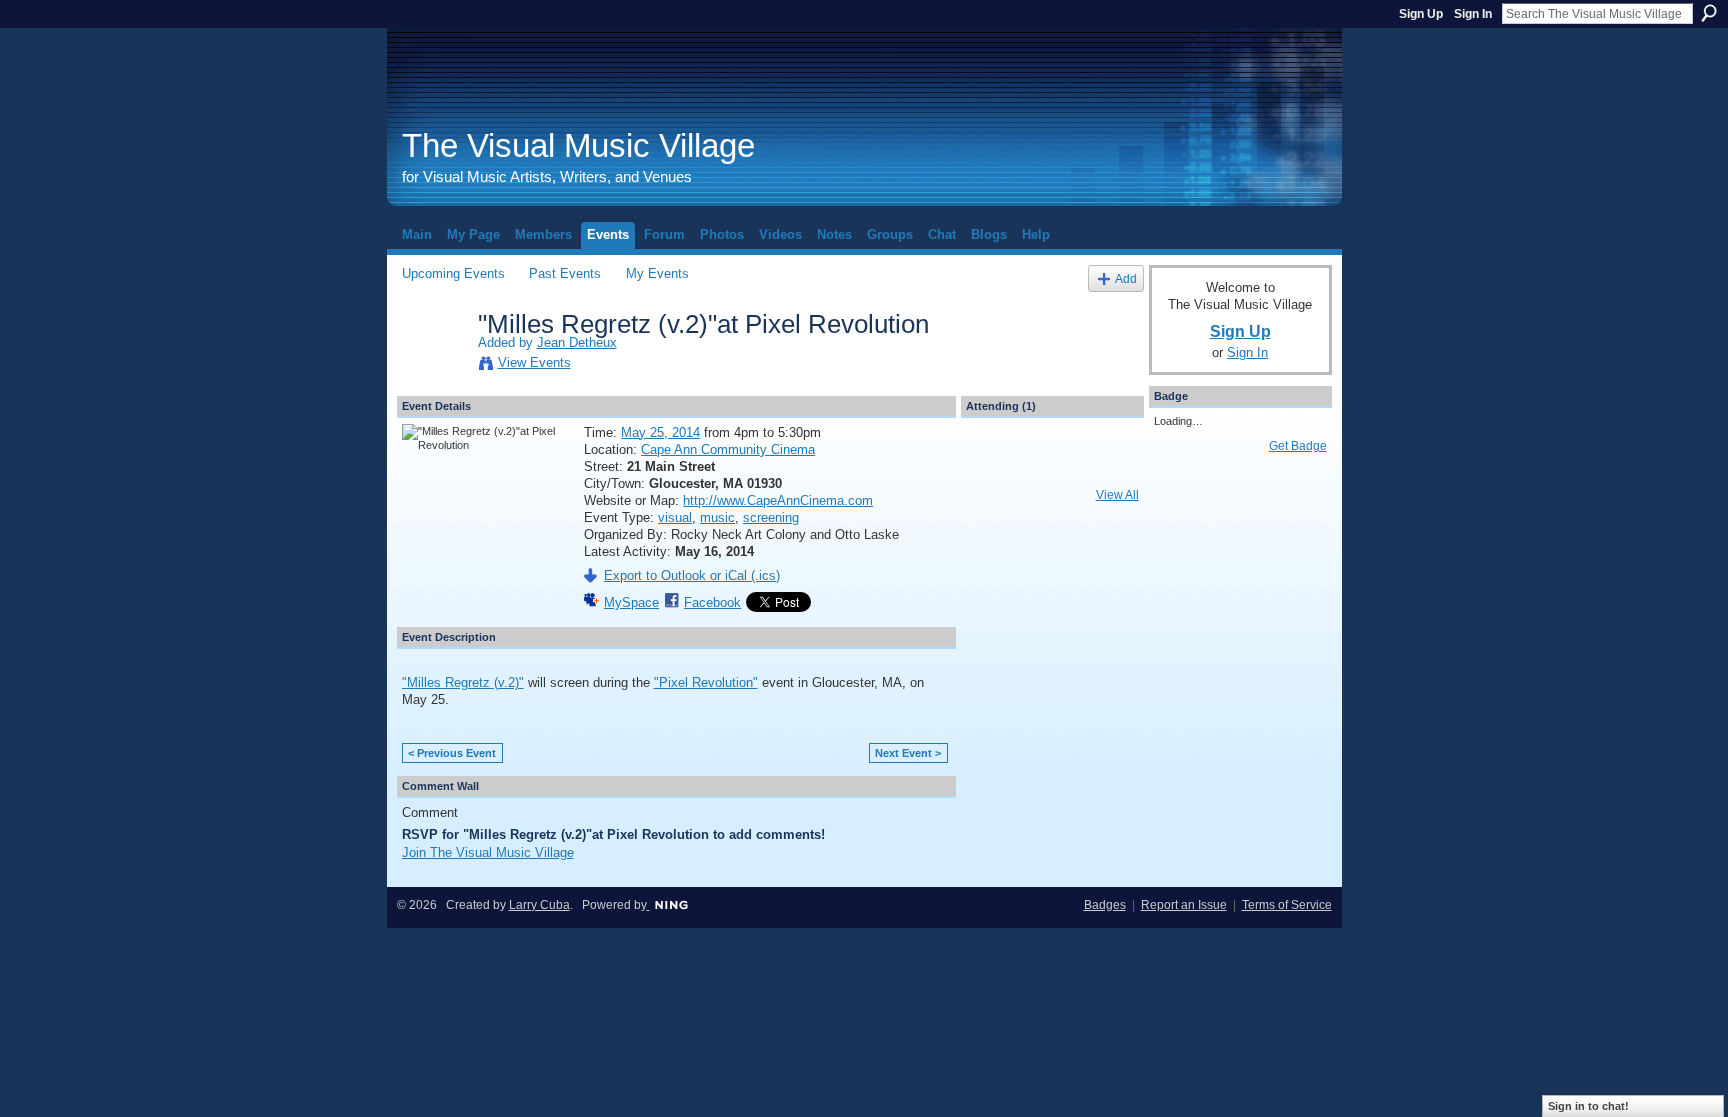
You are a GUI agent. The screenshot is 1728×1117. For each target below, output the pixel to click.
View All (1117, 495)
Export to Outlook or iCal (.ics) (692, 575)
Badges (1105, 905)
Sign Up (1421, 14)
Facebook (712, 602)
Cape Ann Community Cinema (728, 449)
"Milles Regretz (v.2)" (463, 682)
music (717, 517)
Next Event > (908, 753)
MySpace (631, 602)
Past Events (565, 273)
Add (1126, 278)
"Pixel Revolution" (706, 682)
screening (771, 517)
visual (675, 517)
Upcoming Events (453, 273)
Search (1709, 13)
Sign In (1473, 14)
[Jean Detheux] (434, 366)
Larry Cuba (539, 905)
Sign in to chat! (1588, 1106)
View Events (534, 362)
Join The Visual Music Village (488, 852)
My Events (657, 273)
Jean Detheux (577, 342)
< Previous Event (452, 753)
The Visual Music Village (578, 145)
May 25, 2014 (660, 432)
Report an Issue (1184, 905)
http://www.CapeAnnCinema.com (778, 500)
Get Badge (1298, 446)
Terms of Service (1287, 905)
